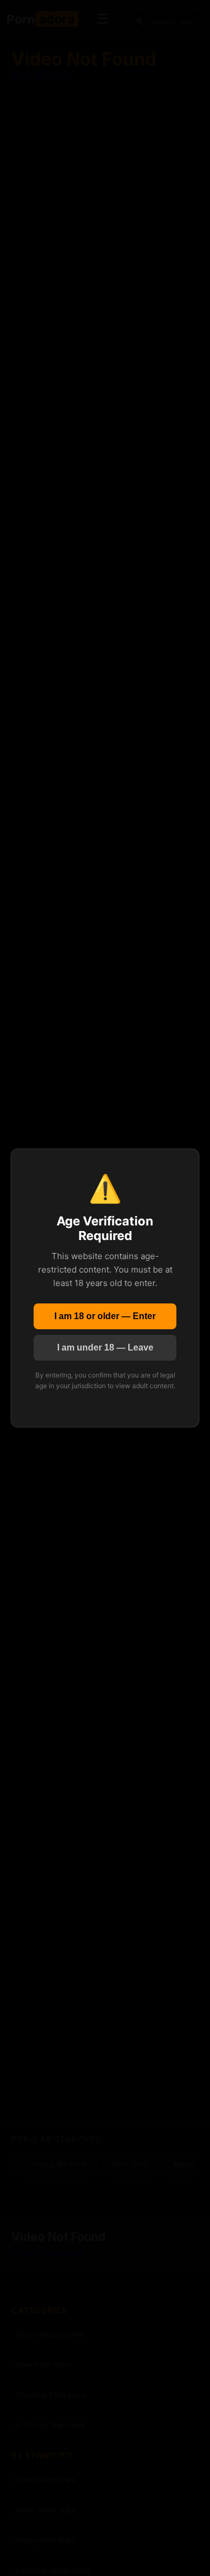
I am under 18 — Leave (105, 1347)
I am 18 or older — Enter (105, 1316)
